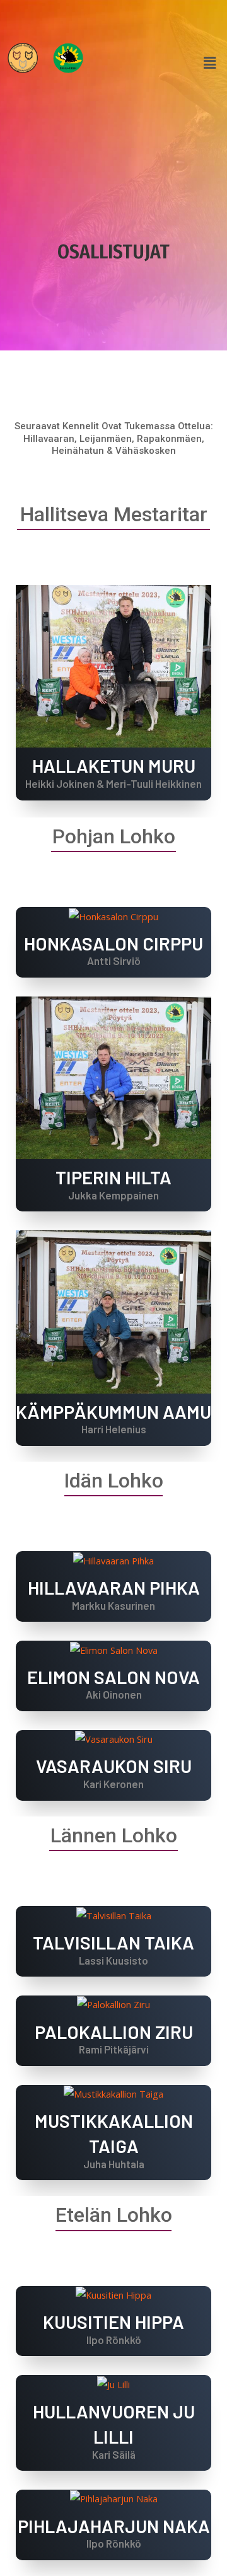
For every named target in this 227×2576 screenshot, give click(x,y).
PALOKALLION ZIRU (114, 2032)
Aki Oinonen (114, 1694)
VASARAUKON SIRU (114, 1766)
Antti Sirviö (114, 961)
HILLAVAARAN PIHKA (114, 1587)
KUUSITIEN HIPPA (113, 2322)
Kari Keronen (113, 1784)
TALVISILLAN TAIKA (113, 1942)
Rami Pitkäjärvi (114, 2049)
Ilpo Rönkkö (114, 2340)
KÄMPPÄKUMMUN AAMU (113, 1412)
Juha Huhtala (114, 2164)
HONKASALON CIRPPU (113, 943)
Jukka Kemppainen (113, 1195)
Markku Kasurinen (113, 1605)
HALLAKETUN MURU (114, 765)
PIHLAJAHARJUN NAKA (114, 2526)
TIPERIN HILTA (113, 1177)
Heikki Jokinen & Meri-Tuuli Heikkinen (113, 783)
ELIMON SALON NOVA (113, 1677)
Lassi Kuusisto (113, 1960)
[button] (210, 63)
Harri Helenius (114, 1429)
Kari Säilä (114, 2454)
